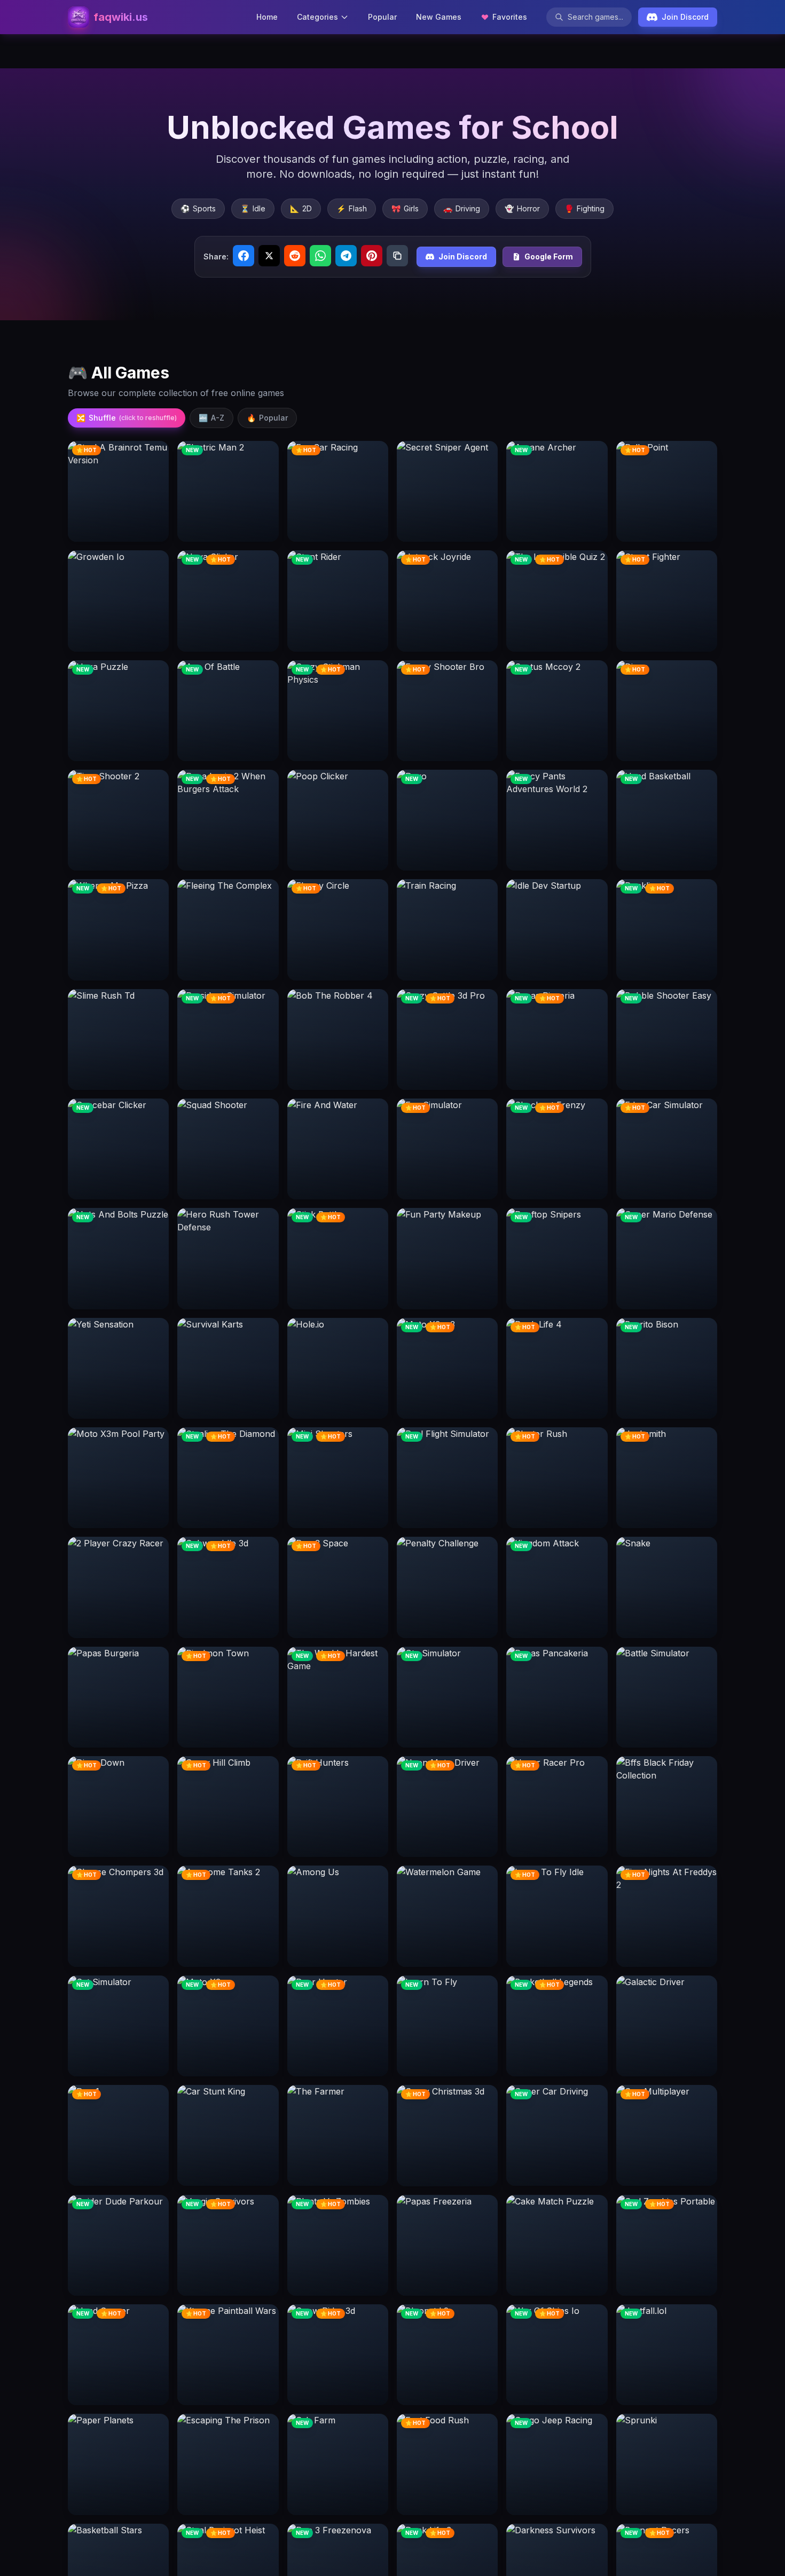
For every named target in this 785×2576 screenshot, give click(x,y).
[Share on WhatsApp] (320, 256)
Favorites (510, 17)
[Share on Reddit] (295, 256)
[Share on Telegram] (346, 256)
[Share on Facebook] (244, 256)
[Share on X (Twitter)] (269, 256)
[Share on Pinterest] (372, 256)
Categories (317, 17)
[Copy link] (397, 256)
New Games (439, 17)
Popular (382, 17)
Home (267, 17)
